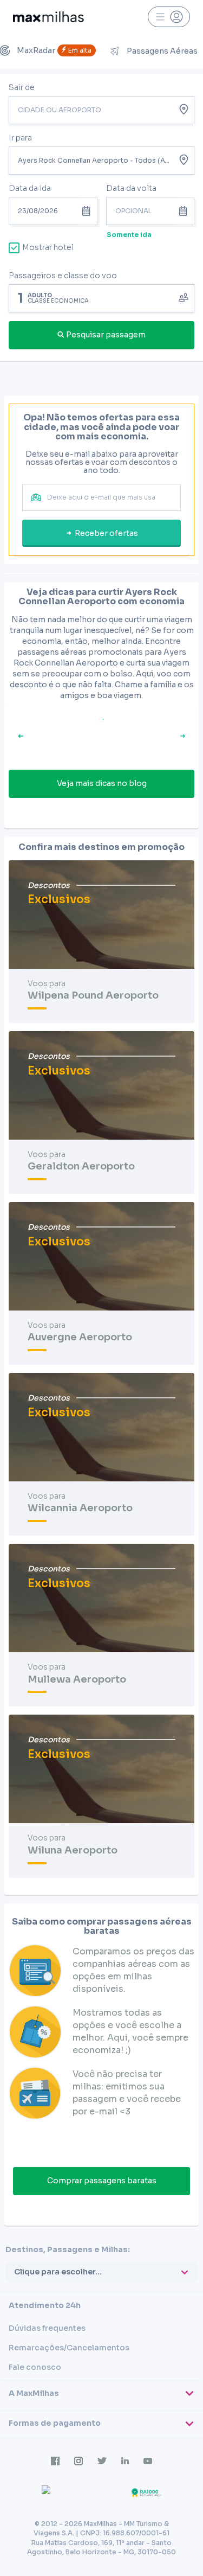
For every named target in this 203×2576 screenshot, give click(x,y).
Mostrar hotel (48, 247)
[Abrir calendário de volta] (186, 211)
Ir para (20, 138)
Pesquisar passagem (106, 335)
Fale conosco (35, 2367)
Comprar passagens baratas (102, 2181)
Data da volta (131, 188)
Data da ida (30, 188)
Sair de (22, 87)
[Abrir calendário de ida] (88, 211)
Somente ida (129, 235)
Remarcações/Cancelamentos (69, 2348)
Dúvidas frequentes (47, 2328)
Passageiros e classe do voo (63, 276)
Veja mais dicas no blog (102, 783)
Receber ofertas (106, 533)
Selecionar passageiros (102, 297)
